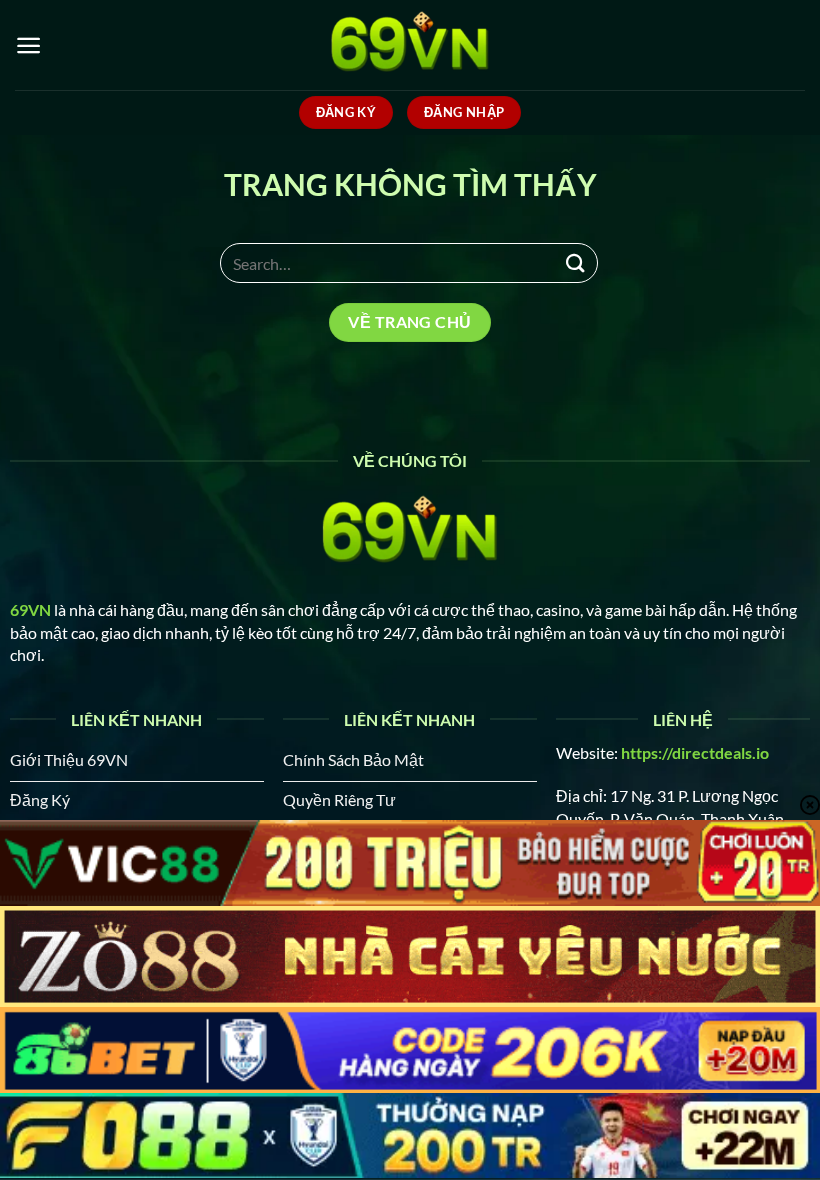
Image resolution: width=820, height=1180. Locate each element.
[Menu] (28, 45)
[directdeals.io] (410, 45)
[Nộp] (576, 262)
